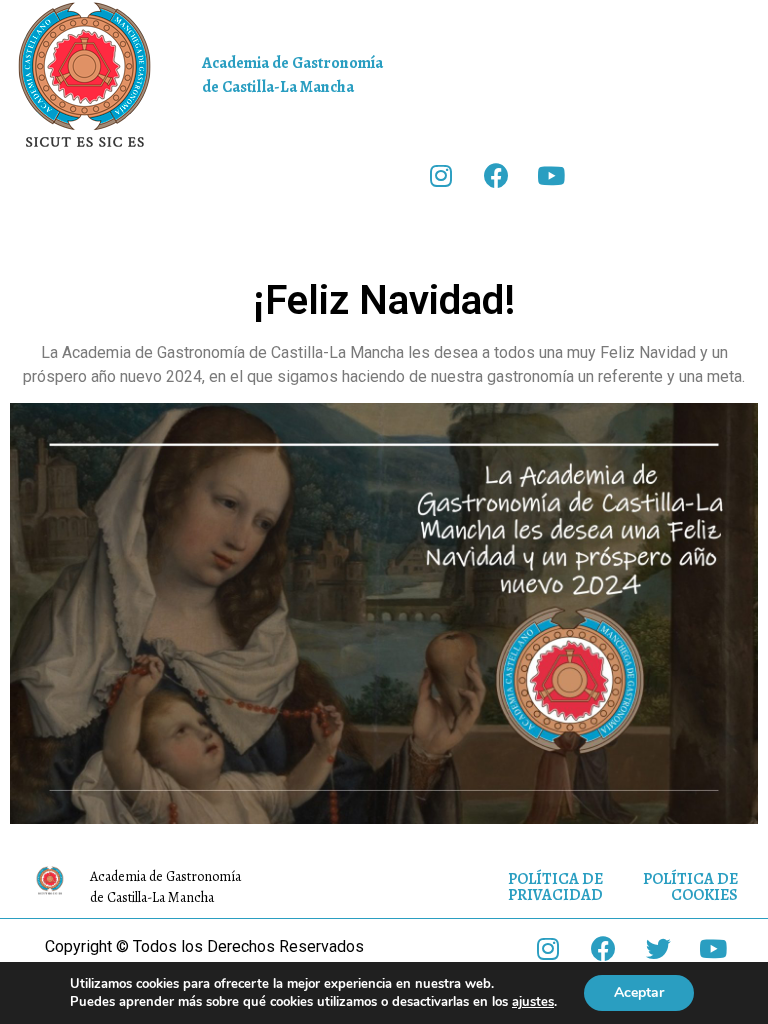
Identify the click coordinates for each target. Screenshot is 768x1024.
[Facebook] (496, 175)
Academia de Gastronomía (292, 63)
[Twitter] (658, 949)
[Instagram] (441, 175)
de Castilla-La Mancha (278, 87)
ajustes (533, 1002)
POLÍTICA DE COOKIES (690, 887)
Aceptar (639, 992)
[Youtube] (551, 175)
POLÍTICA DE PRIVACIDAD (555, 887)
